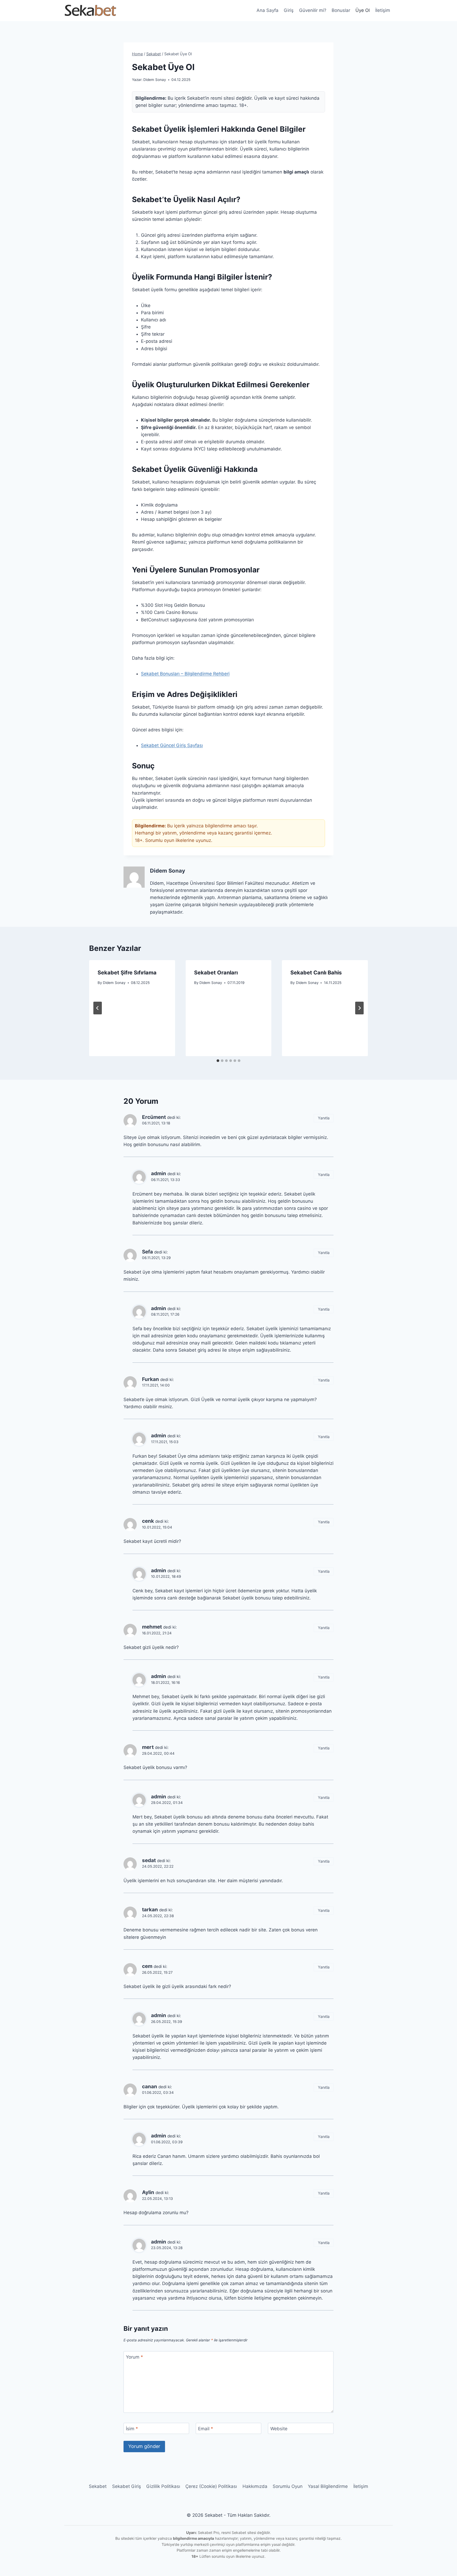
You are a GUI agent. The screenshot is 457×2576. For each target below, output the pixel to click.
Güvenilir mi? (313, 10)
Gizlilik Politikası (163, 2486)
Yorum (134, 2357)
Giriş (289, 10)
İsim (132, 2429)
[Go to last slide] (98, 1008)
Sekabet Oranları (216, 973)
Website (279, 2429)
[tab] (218, 1061)
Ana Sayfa (268, 10)
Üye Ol (363, 10)
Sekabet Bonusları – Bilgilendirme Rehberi (185, 674)
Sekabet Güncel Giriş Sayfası (172, 745)
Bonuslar (341, 10)
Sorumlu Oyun (288, 2486)
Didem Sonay (155, 80)
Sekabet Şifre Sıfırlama (127, 973)
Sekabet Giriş (127, 2486)
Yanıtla (324, 1118)
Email (206, 2429)
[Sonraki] (359, 1008)
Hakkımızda (255, 2486)
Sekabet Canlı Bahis (316, 973)
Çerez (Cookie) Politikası (211, 2486)
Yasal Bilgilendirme (328, 2486)
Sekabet (98, 2486)
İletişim (383, 10)
